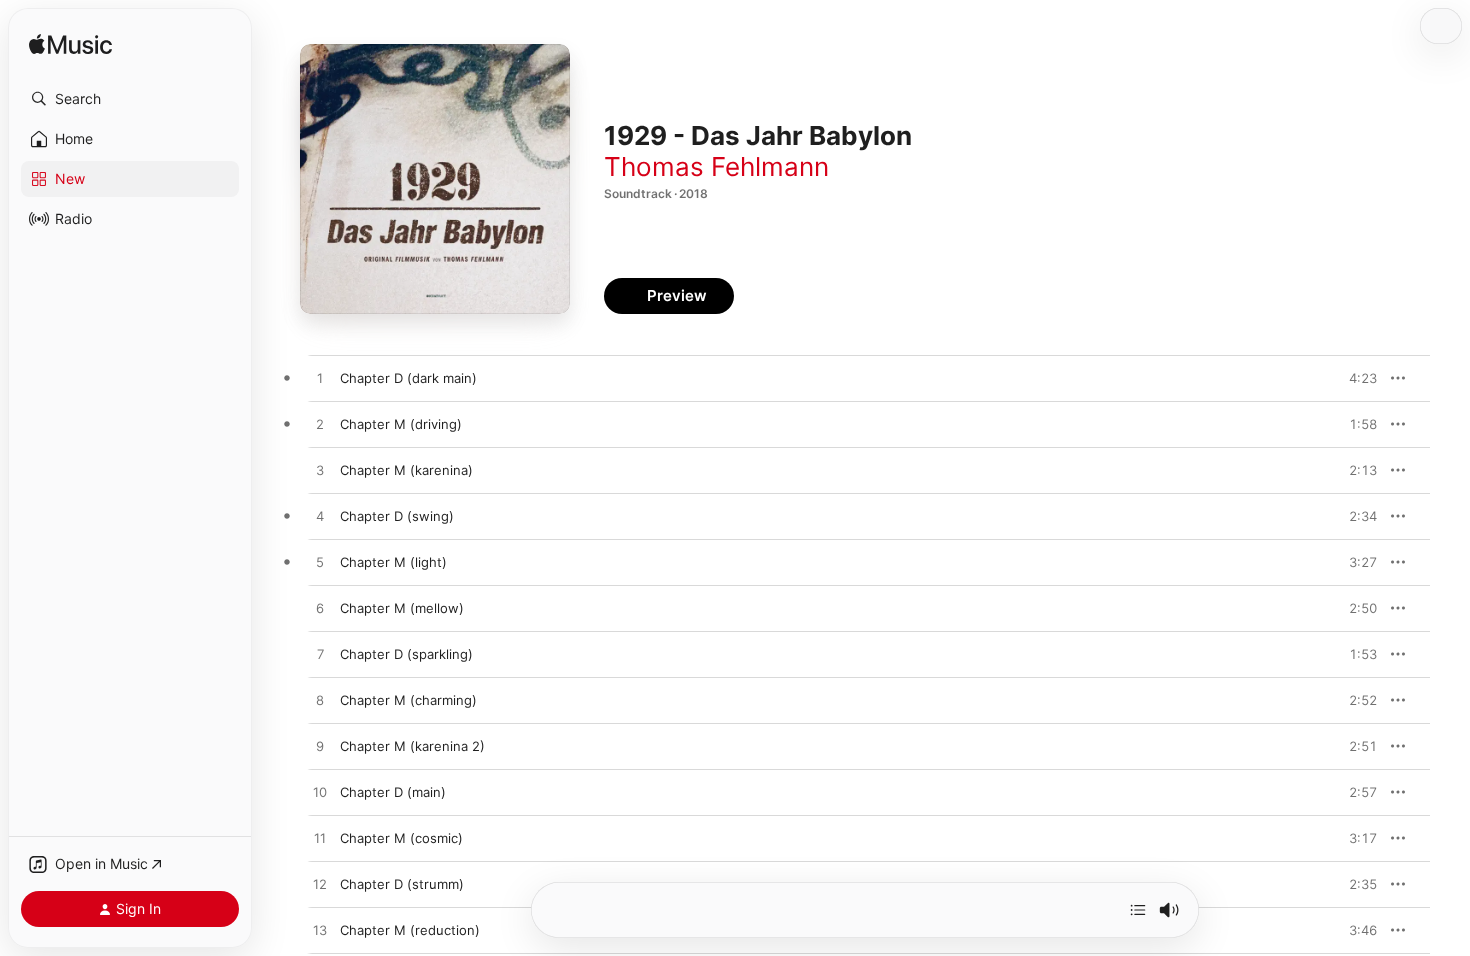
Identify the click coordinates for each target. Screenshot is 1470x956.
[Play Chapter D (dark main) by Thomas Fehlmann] (320, 379)
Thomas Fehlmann (716, 166)
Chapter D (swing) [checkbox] (397, 516)
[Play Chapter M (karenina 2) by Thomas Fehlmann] (320, 747)
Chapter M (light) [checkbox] (393, 562)
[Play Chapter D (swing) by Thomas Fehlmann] (320, 517)
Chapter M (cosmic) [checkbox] (401, 838)
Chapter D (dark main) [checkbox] (408, 378)
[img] (70, 45)
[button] (130, 99)
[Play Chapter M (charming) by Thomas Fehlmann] (320, 701)
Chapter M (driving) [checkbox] (401, 424)
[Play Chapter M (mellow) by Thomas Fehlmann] (320, 609)
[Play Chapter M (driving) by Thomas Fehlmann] (320, 425)
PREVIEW (1355, 378)
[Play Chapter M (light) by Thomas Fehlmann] (320, 563)
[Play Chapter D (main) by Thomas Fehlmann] (320, 793)
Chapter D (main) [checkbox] (393, 792)
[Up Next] (1138, 910)
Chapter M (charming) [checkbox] (408, 700)
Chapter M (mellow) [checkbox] (402, 608)
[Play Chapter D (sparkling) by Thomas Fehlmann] (320, 655)
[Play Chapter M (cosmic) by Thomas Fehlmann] (320, 839)
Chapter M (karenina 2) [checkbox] (412, 746)
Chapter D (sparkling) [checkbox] (406, 654)
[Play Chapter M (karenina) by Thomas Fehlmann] (320, 471)
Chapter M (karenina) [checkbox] (406, 470)
